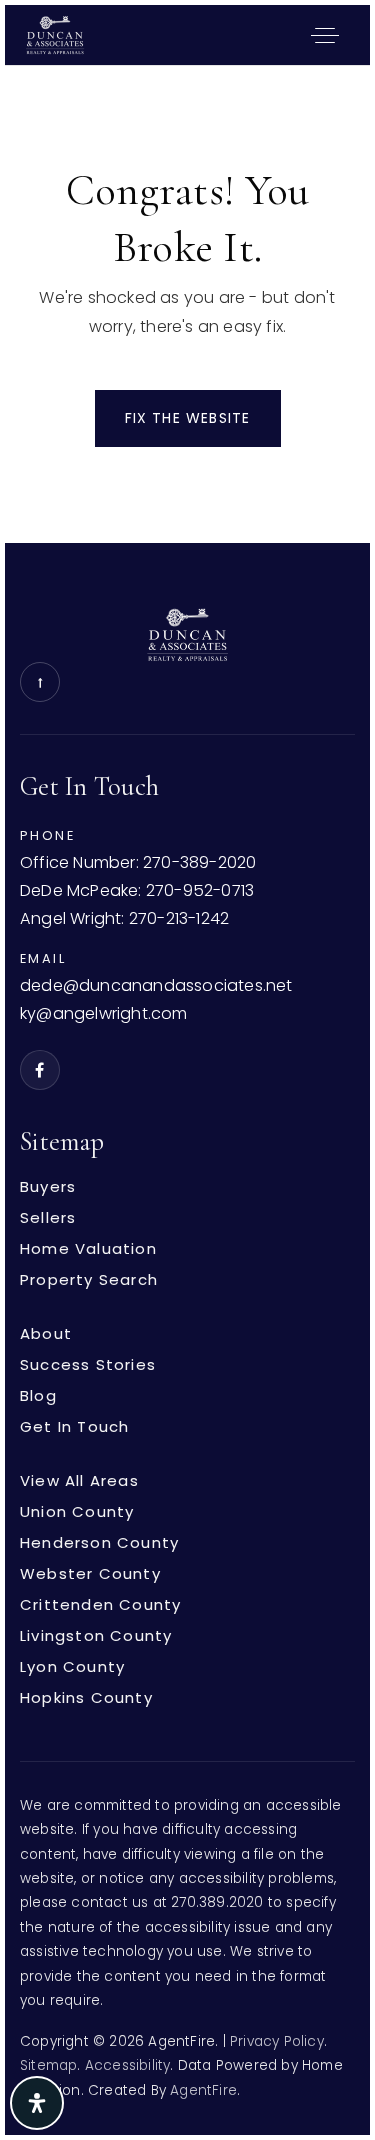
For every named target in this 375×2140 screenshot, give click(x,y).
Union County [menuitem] (77, 1511)
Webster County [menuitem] (90, 1573)
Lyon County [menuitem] (72, 1666)
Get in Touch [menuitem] (74, 1426)
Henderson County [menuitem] (99, 1542)
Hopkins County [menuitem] (86, 1697)
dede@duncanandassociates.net (156, 986)
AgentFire (203, 2090)
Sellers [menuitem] (48, 1217)
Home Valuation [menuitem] (88, 1248)
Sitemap (48, 2065)
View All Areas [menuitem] (79, 1480)
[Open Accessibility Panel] (37, 2103)
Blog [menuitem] (38, 1395)
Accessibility (128, 2065)
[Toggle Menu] (325, 35)
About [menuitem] (46, 1333)
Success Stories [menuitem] (88, 1364)
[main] (187, 304)
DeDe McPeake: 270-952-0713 (137, 891)
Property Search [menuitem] (89, 1279)
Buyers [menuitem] (48, 1186)
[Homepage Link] (55, 33)
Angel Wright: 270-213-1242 (124, 919)
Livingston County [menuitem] (96, 1635)
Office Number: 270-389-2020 (138, 863)
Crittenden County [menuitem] (100, 1604)
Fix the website (188, 418)
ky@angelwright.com (104, 1014)
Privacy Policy (277, 2041)
